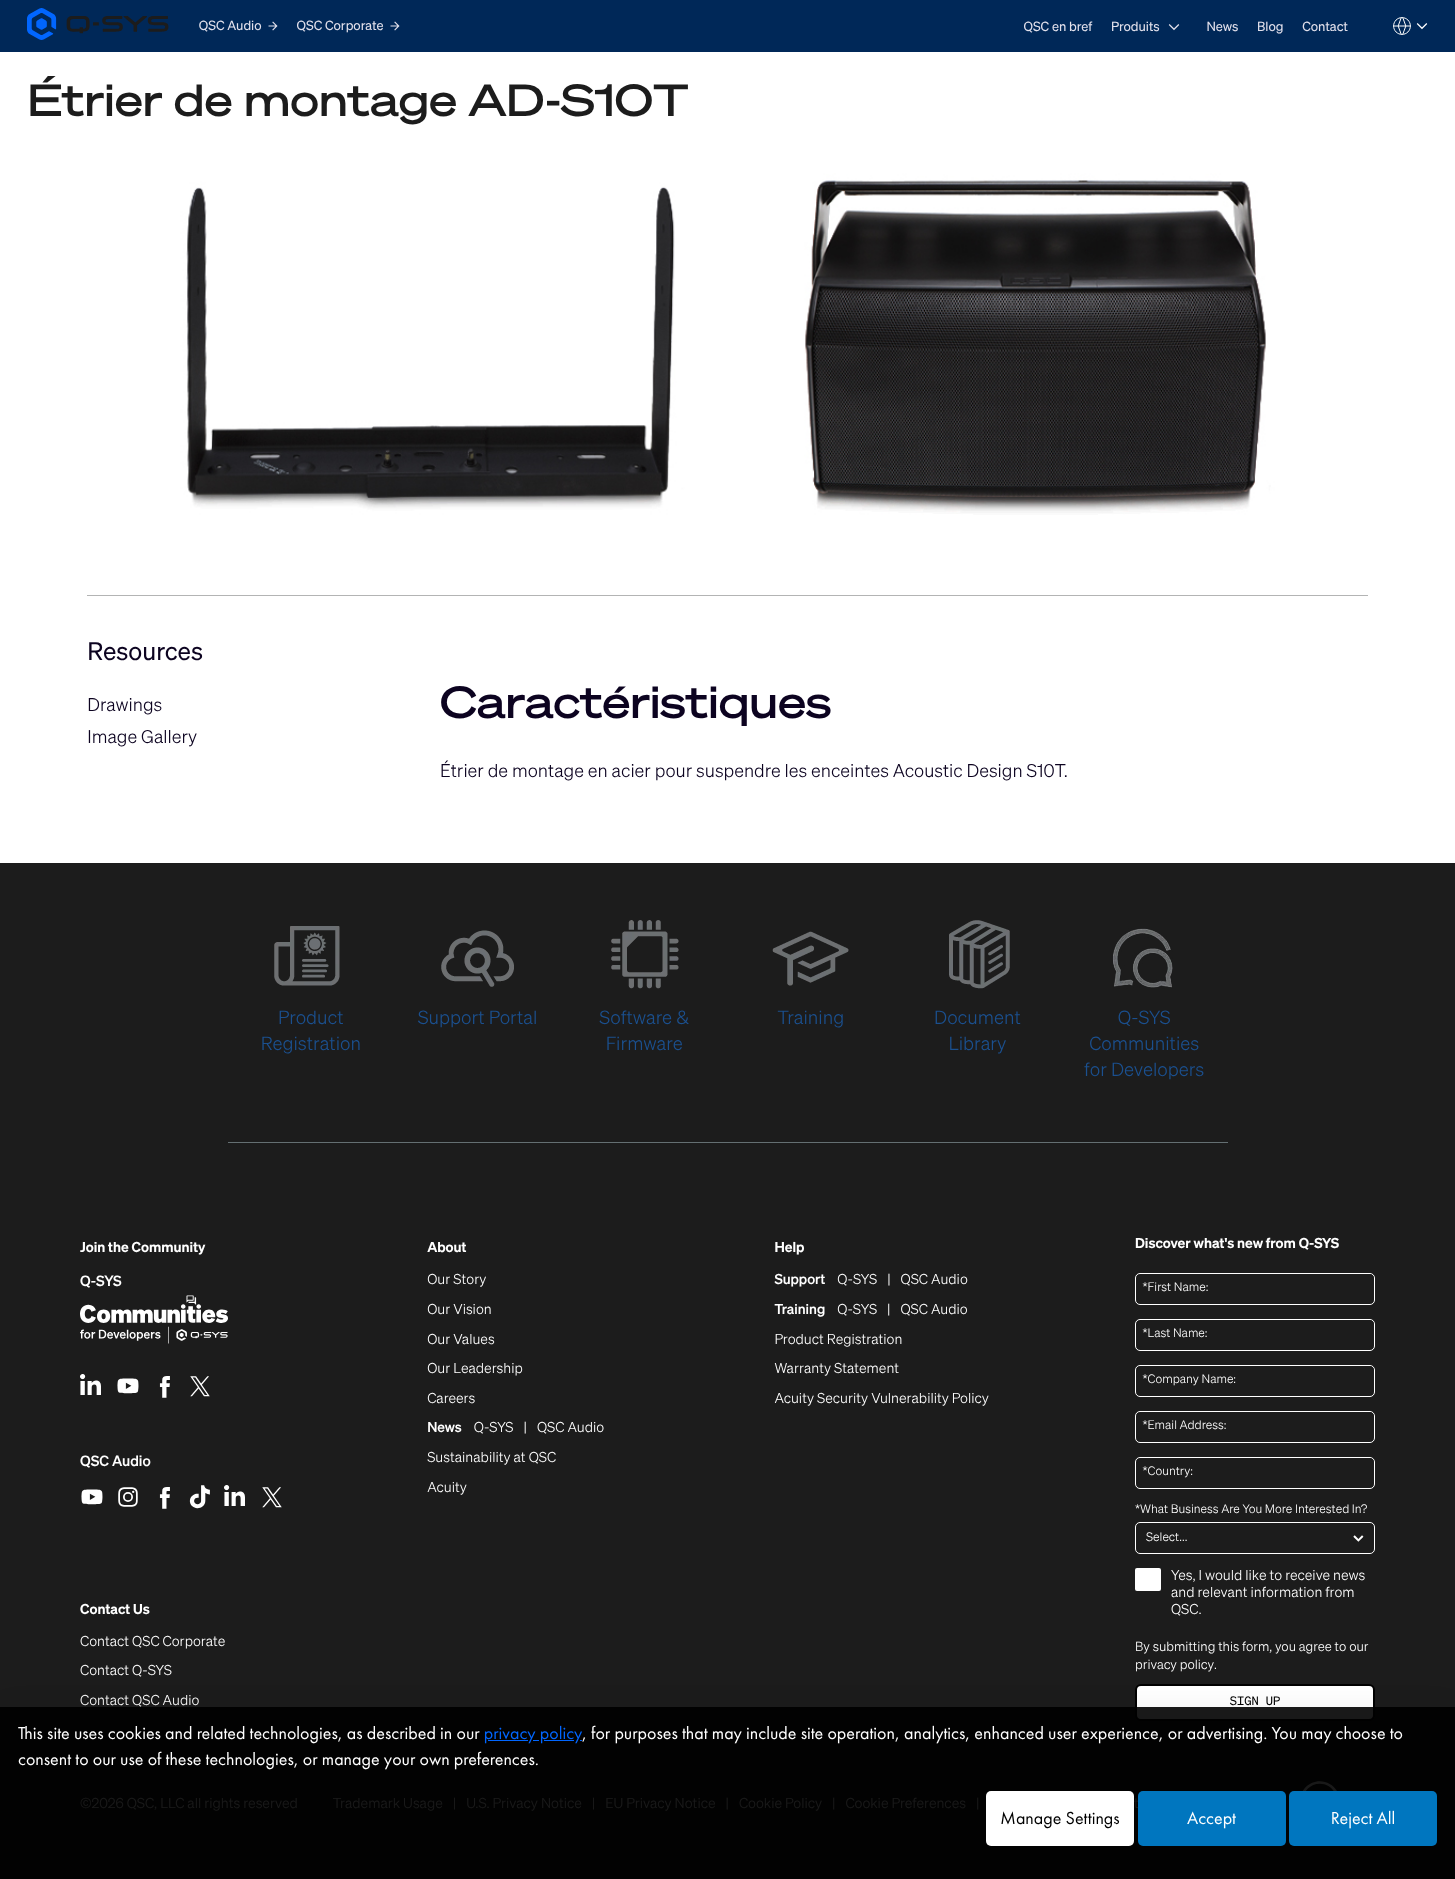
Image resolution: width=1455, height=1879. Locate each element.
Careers (451, 1399)
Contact (1325, 26)
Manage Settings (1059, 1818)
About (446, 1248)
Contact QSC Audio (139, 1701)
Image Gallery (142, 737)
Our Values (460, 1340)
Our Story (456, 1280)
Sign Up (1255, 1701)
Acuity (447, 1488)
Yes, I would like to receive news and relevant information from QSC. (1268, 1593)
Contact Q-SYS (126, 1670)
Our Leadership (475, 1369)
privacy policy (1174, 1664)
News (1222, 26)
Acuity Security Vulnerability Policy (881, 1399)
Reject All (1363, 1818)
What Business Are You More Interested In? (1251, 1510)
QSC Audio (115, 1468)
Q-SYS (101, 1281)
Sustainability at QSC (491, 1458)
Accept (1211, 1818)
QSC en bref (1058, 26)
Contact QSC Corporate (152, 1642)
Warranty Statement (836, 1369)
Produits (1135, 26)
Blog (1270, 26)
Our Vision (459, 1310)
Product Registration (838, 1340)
